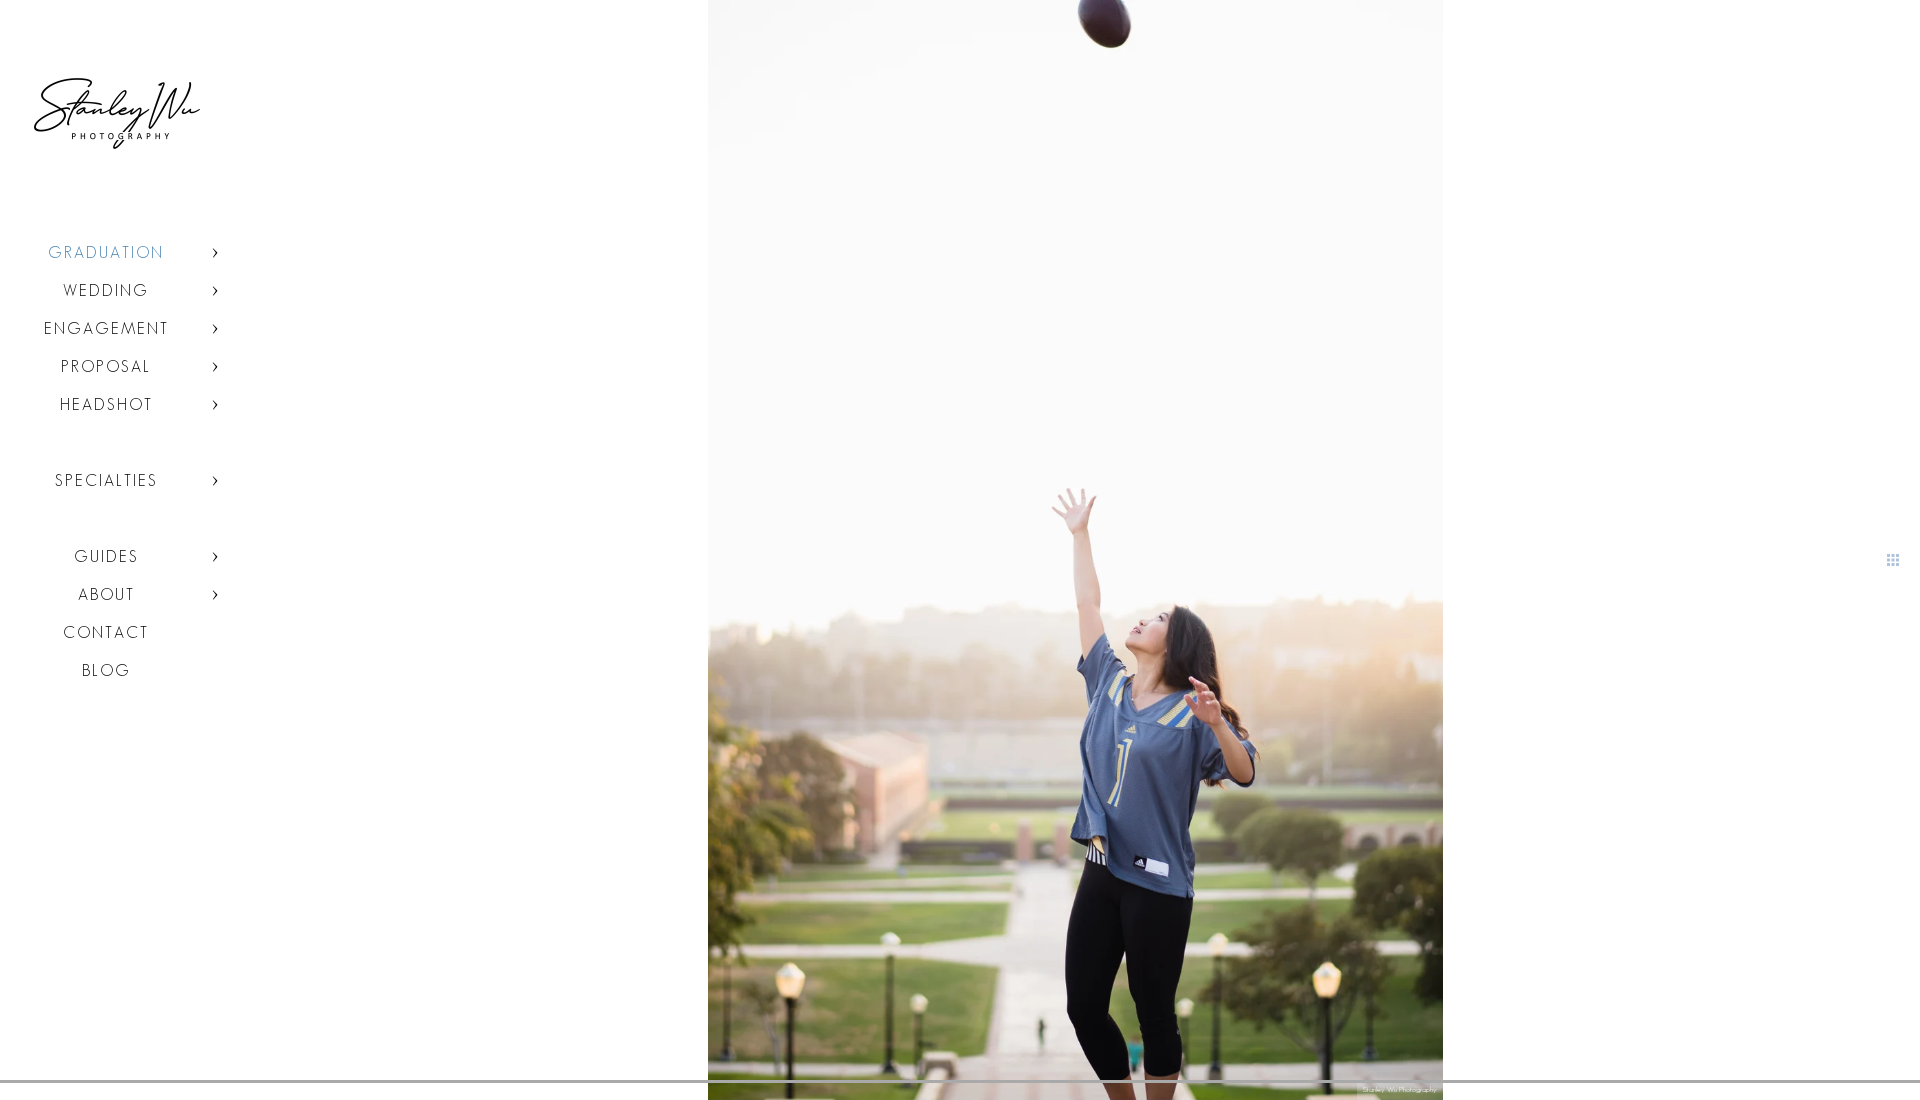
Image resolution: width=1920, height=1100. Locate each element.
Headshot (106, 404)
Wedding (106, 290)
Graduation (106, 252)
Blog (106, 670)
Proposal (106, 366)
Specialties (106, 480)
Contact (106, 632)
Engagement (106, 328)
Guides (106, 556)
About (106, 594)
